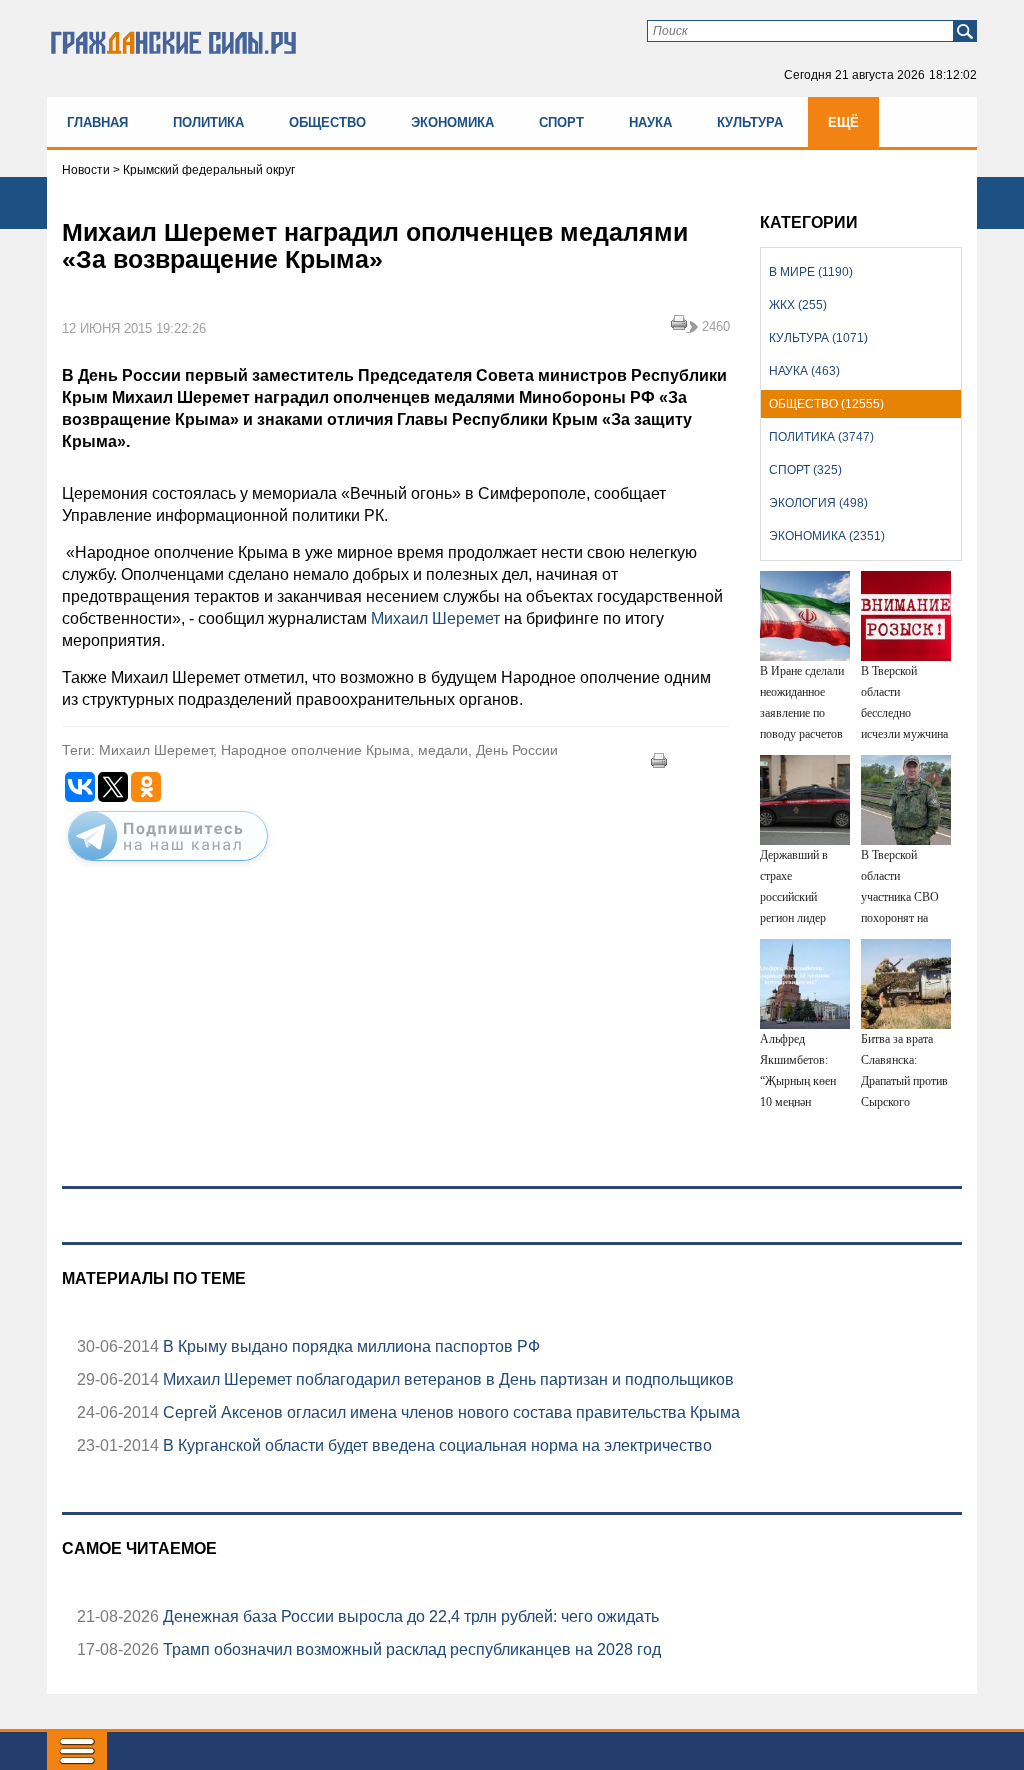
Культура (750, 122)
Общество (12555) (826, 404)
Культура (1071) (818, 338)
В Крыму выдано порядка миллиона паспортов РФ (349, 1346)
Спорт (561, 122)
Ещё (843, 122)
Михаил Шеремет (435, 618)
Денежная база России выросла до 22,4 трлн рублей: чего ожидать (409, 1616)
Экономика (452, 122)
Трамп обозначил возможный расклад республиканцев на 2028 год (410, 1649)
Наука (650, 122)
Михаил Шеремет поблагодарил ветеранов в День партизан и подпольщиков (446, 1379)
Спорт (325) (805, 470)
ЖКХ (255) (798, 305)
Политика (208, 122)
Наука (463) (804, 371)
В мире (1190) (811, 272)
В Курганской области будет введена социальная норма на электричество (435, 1445)
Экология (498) (818, 503)
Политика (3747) (821, 437)
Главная (97, 122)
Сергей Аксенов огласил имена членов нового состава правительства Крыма (449, 1412)
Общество (327, 122)
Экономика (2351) (827, 536)
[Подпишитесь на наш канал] (168, 865)
